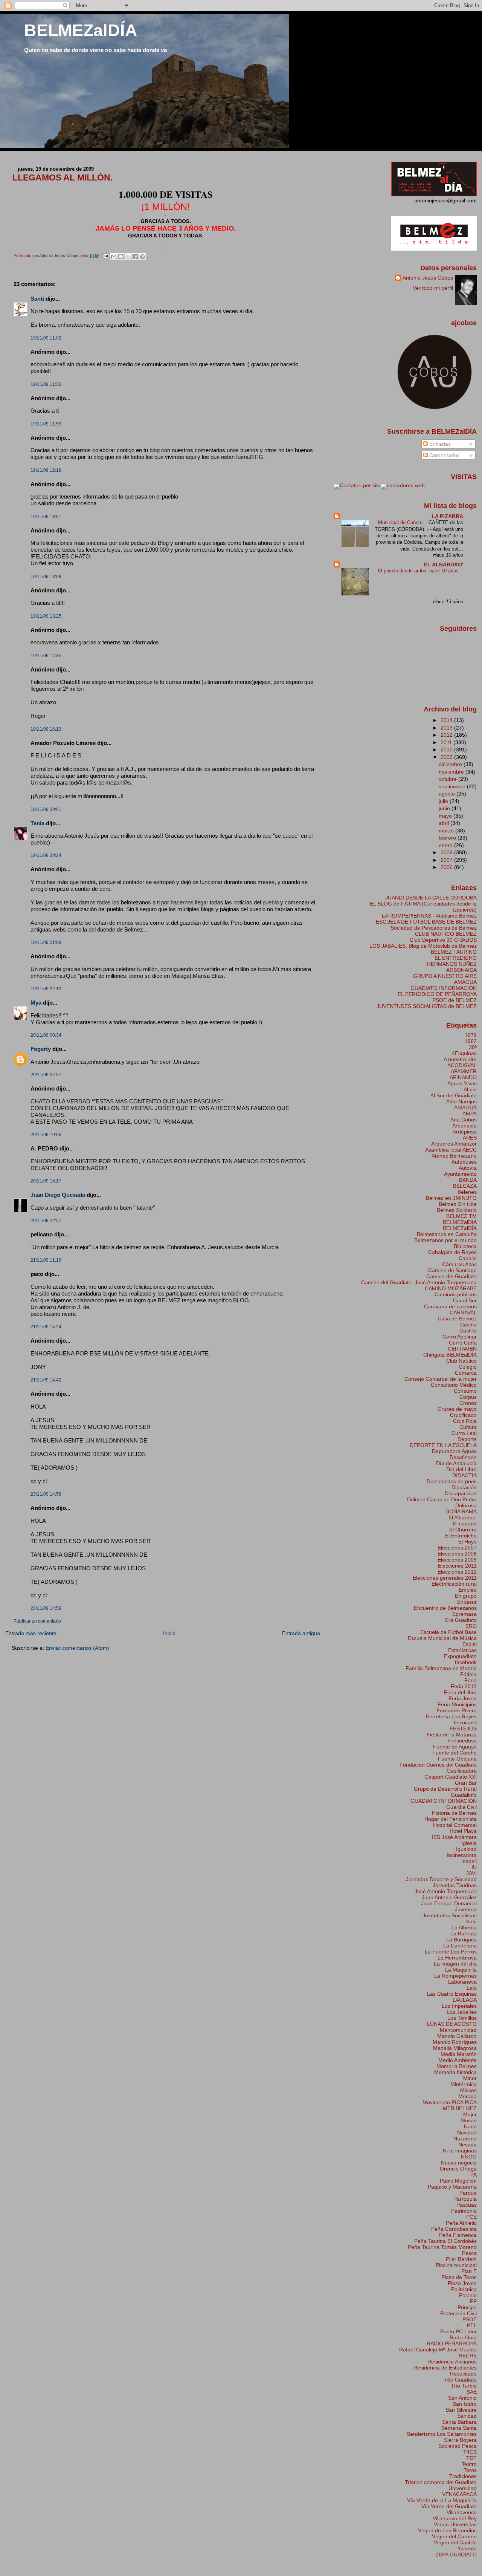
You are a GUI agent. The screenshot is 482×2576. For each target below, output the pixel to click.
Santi (37, 299)
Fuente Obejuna (457, 1759)
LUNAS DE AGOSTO (452, 2024)
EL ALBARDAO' (444, 564)
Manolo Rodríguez (455, 2042)
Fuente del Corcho (455, 1753)
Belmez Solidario (457, 1210)
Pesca (469, 2253)
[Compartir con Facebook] (135, 257)
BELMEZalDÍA (81, 30)
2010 (447, 750)
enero (446, 845)
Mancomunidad (458, 2030)
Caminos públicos (456, 1294)
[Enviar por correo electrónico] (114, 257)
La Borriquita (461, 1940)
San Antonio (462, 2398)
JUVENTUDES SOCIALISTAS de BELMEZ (427, 1006)
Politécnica (464, 2289)
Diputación (464, 1487)
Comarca (466, 1373)
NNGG (469, 2157)
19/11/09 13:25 (46, 616)
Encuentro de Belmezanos (445, 1608)
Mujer (470, 2114)
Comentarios (444, 455)
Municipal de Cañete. (402, 522)
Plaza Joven (462, 2283)
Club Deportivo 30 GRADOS (443, 940)
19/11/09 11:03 (46, 338)
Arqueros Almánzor (454, 1144)
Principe (467, 2307)
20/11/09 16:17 (46, 1181)
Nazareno (465, 2139)
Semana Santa (459, 2428)
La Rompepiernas (455, 1976)
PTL (472, 2325)
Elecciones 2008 (457, 1554)
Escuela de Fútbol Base (448, 1632)
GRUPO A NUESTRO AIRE (445, 976)
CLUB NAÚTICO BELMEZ (446, 934)
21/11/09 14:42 (46, 1380)
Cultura (468, 1427)
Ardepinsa (465, 1132)
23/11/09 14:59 (46, 1608)
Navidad (467, 2132)
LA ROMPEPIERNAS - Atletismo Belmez (429, 916)
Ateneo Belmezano (454, 1156)
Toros (470, 2470)
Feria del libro (460, 1692)
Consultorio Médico (454, 1385)
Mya (36, 1003)
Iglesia (469, 1843)
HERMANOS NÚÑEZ (452, 964)
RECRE (468, 2356)
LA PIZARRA (447, 516)
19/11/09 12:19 (46, 470)
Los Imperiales (459, 2006)
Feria (471, 1680)
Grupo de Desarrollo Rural (445, 1789)
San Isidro (465, 2404)
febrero (448, 838)
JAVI (471, 1873)
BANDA (468, 1180)
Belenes (467, 1192)
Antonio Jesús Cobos (428, 278)
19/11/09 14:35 (46, 656)
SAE (472, 2392)
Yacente (467, 2548)
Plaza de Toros (459, 2277)
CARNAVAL (463, 1312)
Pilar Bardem (461, 2259)
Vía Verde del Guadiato (449, 2506)
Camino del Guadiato (451, 1276)
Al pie (470, 1089)
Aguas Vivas (462, 1083)
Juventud (466, 1909)
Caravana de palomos (450, 1306)
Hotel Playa (463, 1831)
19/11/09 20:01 (46, 809)
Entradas (439, 444)
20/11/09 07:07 (46, 1075)
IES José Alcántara (454, 1837)
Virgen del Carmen (454, 2536)
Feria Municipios (457, 1704)
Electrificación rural (454, 1584)
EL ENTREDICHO (456, 958)
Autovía (468, 1168)
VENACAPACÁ (459, 2494)
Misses (468, 2090)
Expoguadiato (460, 1656)
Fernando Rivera (457, 1710)
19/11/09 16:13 (46, 729)
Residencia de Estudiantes (445, 2368)
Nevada (468, 2145)
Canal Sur (465, 1300)
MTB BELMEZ (460, 2108)
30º (473, 1047)
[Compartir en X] (128, 257)
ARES (470, 1138)
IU (474, 1867)
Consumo (465, 1391)
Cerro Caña (463, 1343)
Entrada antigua (301, 1633)
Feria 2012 (464, 1686)
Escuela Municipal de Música (442, 1638)
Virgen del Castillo (455, 2542)
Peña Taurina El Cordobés (445, 2241)
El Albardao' (463, 1517)
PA (474, 2175)
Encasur (467, 1602)
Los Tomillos (462, 2018)
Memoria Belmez (457, 2066)
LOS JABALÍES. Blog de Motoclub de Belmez (423, 946)
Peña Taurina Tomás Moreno (442, 2247)
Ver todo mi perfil (433, 288)
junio (445, 808)
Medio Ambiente (458, 2060)
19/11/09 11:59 (46, 424)
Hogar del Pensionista (451, 1819)
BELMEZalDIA (460, 1222)
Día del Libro (461, 1469)
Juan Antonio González (449, 1897)
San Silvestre (461, 2410)
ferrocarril (465, 1722)
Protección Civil (458, 2313)
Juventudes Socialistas (450, 1915)
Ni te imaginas (460, 2151)
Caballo (468, 1258)
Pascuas (467, 2205)
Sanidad (467, 2416)
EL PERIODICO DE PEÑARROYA (437, 994)
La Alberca (464, 1927)
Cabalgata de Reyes (452, 1252)
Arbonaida (464, 1126)
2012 (447, 735)
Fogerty (41, 1049)
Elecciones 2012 (457, 1572)
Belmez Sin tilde (458, 1204)
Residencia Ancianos (452, 2362)
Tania (37, 823)
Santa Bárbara (459, 2422)
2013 (447, 728)
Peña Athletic (461, 2223)
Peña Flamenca (458, 2235)
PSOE (470, 2319)
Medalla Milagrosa (455, 2048)
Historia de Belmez (454, 1813)
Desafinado (463, 1457)
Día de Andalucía (456, 1463)
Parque (468, 2193)
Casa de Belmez (457, 1319)
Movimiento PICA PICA (450, 2102)
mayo (446, 816)
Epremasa (464, 1614)
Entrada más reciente (31, 1633)
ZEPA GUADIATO (456, 2555)
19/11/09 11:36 (46, 384)
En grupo (466, 1596)
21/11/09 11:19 (46, 1260)
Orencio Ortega (458, 2169)
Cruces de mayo (457, 1409)
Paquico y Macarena (452, 2187)
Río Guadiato (461, 2380)
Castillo (468, 1331)
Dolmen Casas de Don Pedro (442, 1499)
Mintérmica (464, 2084)
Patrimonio (464, 2211)
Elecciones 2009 (457, 1560)
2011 (447, 742)
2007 (447, 860)
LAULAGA (465, 2000)
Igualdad (466, 1849)
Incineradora (462, 1855)
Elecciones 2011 (457, 1566)
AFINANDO (463, 1077)
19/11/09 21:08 (46, 942)
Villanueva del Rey (455, 2518)
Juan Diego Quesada (58, 1195)
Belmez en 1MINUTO (451, 1198)
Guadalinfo (464, 1795)
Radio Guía (463, 2337)
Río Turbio (464, 2386)
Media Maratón (459, 2054)
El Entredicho (461, 1536)
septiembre (453, 786)
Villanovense (462, 2512)
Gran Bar (466, 1783)
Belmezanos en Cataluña (447, 1234)
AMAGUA (465, 982)
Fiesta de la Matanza (452, 1735)
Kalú (471, 1921)
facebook (466, 1662)
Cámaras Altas (459, 1264)
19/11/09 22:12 (46, 989)
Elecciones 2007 (457, 1548)
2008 (447, 852)
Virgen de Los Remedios (447, 2530)
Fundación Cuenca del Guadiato (438, 1765)
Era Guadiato (461, 1620)
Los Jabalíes (462, 2012)
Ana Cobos (464, 1120)
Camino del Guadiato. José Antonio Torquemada (419, 1282)
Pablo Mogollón (458, 2181)
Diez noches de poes (452, 1481)
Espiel (470, 1644)
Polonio (468, 2295)
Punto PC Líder (458, 2331)
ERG (471, 1626)
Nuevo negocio (459, 2163)
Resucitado (463, 2374)
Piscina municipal (456, 2265)
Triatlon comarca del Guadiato (441, 2482)
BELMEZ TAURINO (454, 952)
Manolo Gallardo (457, 2036)
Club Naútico (461, 1361)
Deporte (467, 1439)
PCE (471, 2217)
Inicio (169, 1633)
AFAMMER (464, 1071)
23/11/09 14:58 (46, 1494)
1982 (471, 1041)
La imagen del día (455, 1964)
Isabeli (469, 1861)
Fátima (468, 1674)
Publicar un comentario (37, 1621)
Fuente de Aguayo (455, 1747)
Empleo (468, 1590)
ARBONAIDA (461, 970)
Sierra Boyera (460, 2440)
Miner (470, 2078)
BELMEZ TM (461, 1216)
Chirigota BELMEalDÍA (450, 1355)
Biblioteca (465, 1246)
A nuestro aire (460, 1059)
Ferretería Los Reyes (451, 1716)
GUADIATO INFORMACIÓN (444, 988)
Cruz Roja (465, 1421)
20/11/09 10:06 (46, 1135)
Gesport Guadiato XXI (451, 1777)
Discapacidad (461, 1493)
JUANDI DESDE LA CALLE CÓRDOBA (431, 898)
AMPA (470, 1114)
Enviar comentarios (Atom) (77, 1648)
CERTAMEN (462, 1349)
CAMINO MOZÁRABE (451, 1288)
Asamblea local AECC (451, 1150)
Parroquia (465, 2199)
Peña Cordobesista (454, 2229)
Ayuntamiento (460, 1174)
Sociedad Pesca (458, 2446)
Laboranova (462, 1982)
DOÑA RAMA (461, 1511)
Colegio (468, 1367)
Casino (468, 1325)
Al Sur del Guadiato (454, 1095)
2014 (447, 720)
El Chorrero (463, 1530)
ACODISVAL (462, 1065)
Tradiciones (463, 2476)
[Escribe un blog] (121, 257)
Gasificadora (462, 1771)
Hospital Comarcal (455, 1825)
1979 (471, 1035)
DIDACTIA (464, 1475)
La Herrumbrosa (457, 1958)
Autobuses (464, 1162)
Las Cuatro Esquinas (452, 1994)
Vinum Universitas (455, 2524)
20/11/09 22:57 (46, 1221)
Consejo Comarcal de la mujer (441, 1379)
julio (444, 801)
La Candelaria (460, 1946)
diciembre (451, 764)
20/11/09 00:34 (46, 1035)
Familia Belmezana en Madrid (441, 1668)
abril (445, 823)
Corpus (468, 1397)
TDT (471, 2458)
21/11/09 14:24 (46, 1327)
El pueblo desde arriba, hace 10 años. (420, 571)
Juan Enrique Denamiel (449, 1903)
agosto (448, 794)
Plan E (469, 2271)
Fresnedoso (462, 1741)
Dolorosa (466, 1505)
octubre (448, 779)
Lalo (472, 1988)
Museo (469, 2120)
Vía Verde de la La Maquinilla (442, 2500)
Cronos (468, 1403)
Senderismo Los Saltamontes (442, 2434)
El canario (465, 1524)
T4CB (470, 2452)
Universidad (463, 2488)
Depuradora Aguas (454, 1451)
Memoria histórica (455, 2072)
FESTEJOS (463, 1729)
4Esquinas (464, 1053)
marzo (447, 831)
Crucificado (463, 1415)
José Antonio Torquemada (446, 1891)
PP (473, 2301)
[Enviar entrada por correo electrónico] (106, 255)
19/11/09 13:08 (46, 577)
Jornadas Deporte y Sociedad (441, 1879)
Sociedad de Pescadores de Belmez (434, 928)
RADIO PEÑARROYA (452, 2343)
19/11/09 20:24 (46, 855)
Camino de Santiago (452, 1270)
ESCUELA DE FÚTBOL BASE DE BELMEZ (426, 922)
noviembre (452, 772)
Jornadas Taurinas (455, 1885)
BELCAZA (465, 1186)
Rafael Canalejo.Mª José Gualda (438, 2350)
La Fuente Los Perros (451, 1952)
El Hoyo (468, 1542)
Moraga (468, 2096)
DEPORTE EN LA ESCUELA (443, 1445)
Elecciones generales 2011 (445, 1578)
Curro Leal (464, 1433)
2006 (447, 867)
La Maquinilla (461, 1970)
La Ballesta (464, 1934)
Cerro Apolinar (460, 1337)
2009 (447, 757)
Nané (470, 2126)
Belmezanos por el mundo (445, 1240)
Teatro (469, 2464)
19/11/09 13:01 (46, 517)
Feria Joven (463, 1698)
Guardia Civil (461, 1807)
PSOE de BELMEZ (455, 1000)
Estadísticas (462, 1650)
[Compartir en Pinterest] (142, 257)
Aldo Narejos (461, 1101)
